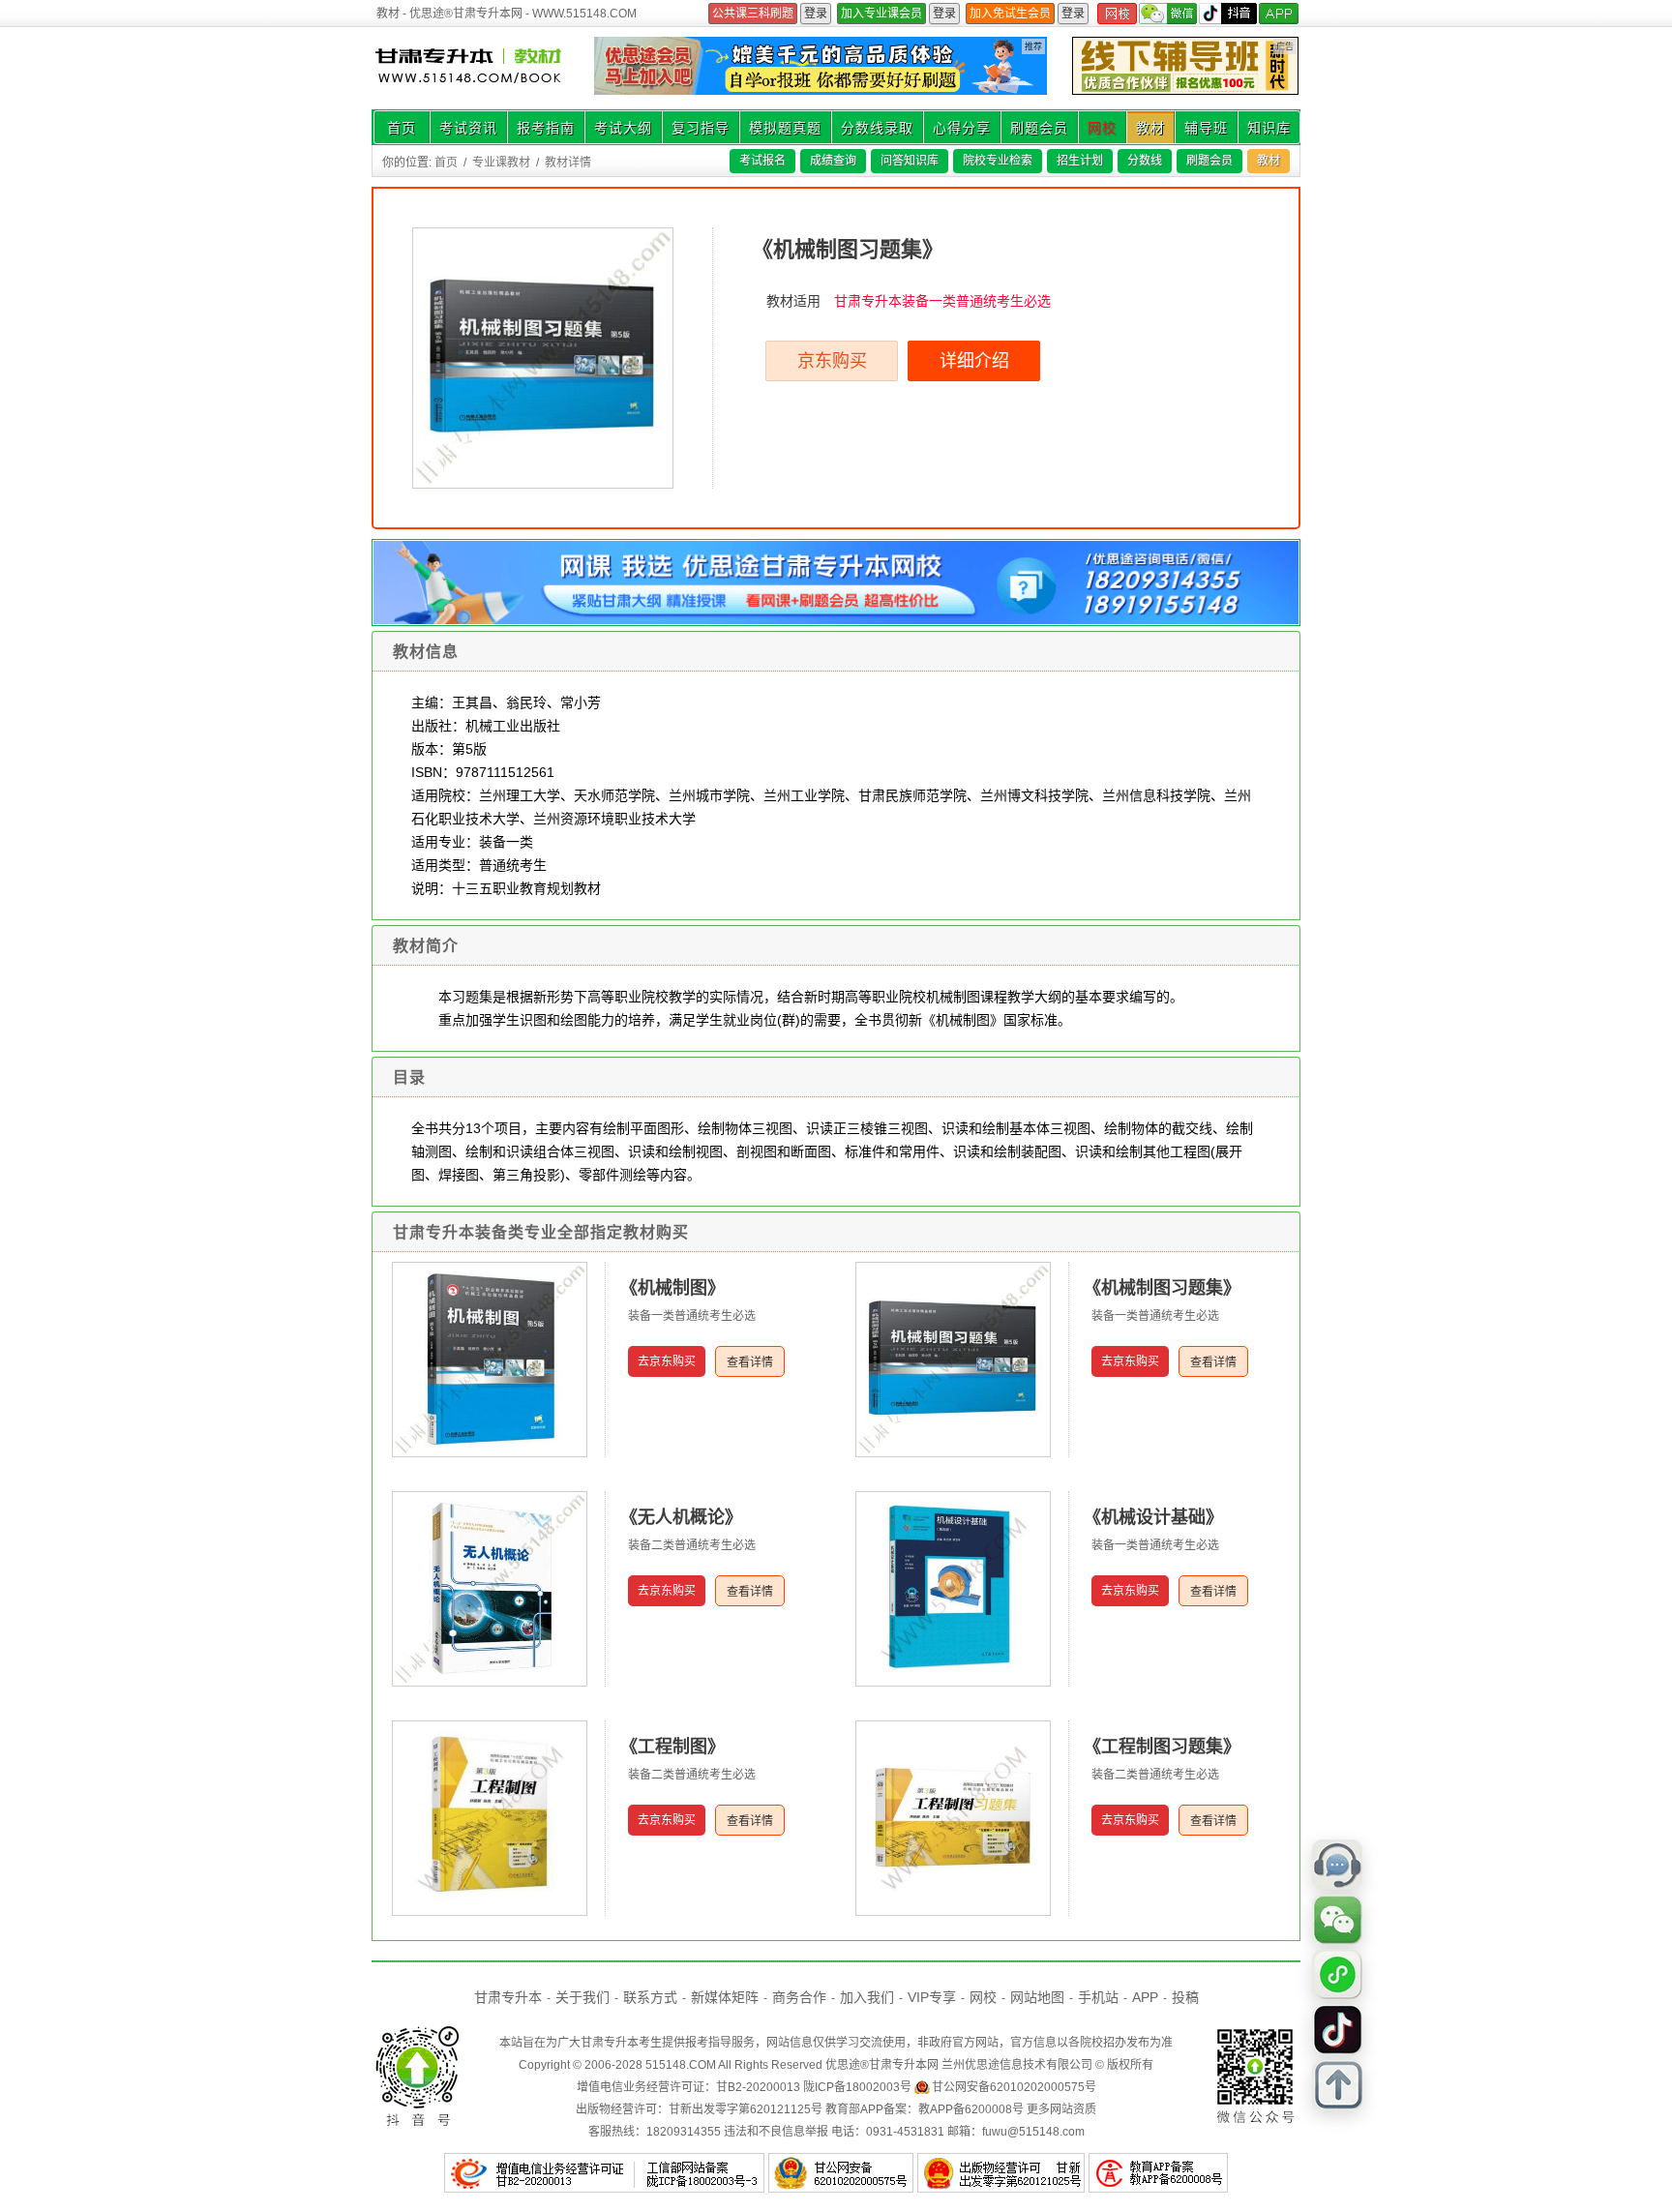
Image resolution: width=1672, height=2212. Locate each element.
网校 (1102, 128)
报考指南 (546, 128)
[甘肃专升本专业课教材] (471, 68)
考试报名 (762, 161)
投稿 (1185, 1997)
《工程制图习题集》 (1162, 1747)
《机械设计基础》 (1153, 1517)
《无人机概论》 (681, 1517)
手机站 (1098, 1997)
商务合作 (799, 1997)
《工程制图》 (672, 1747)
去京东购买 (667, 1361)
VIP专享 (932, 1997)
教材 (1150, 128)
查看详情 (750, 1362)
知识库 (1269, 128)
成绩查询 (833, 161)
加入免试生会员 (1010, 14)
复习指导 (701, 128)
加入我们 (867, 1997)
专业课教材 (501, 163)
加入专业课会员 (881, 14)
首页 (402, 128)
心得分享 (962, 128)
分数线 (1145, 161)
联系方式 (650, 1997)
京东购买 (832, 361)
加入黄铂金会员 (753, 14)
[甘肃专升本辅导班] (1185, 66)
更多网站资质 (1061, 2109)
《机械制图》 (672, 1288)
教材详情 (568, 163)
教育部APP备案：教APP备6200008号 (925, 2109)
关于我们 (582, 1997)
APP (1145, 1997)
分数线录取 (877, 128)
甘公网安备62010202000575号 (1014, 2087)
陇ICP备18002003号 (857, 2087)
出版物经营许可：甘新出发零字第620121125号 (699, 2109)
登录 (816, 14)
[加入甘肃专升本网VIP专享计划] (821, 91)
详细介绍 (974, 361)
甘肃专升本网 (904, 2065)
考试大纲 (623, 128)
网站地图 (1037, 1997)
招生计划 (1080, 161)
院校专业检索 (998, 161)
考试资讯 (468, 128)
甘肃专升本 (508, 1997)
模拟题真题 (785, 128)
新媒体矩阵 (725, 1997)
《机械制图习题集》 (1162, 1288)
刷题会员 (1039, 128)
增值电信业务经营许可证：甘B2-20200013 (688, 2087)
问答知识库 (910, 161)
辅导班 (1206, 128)
